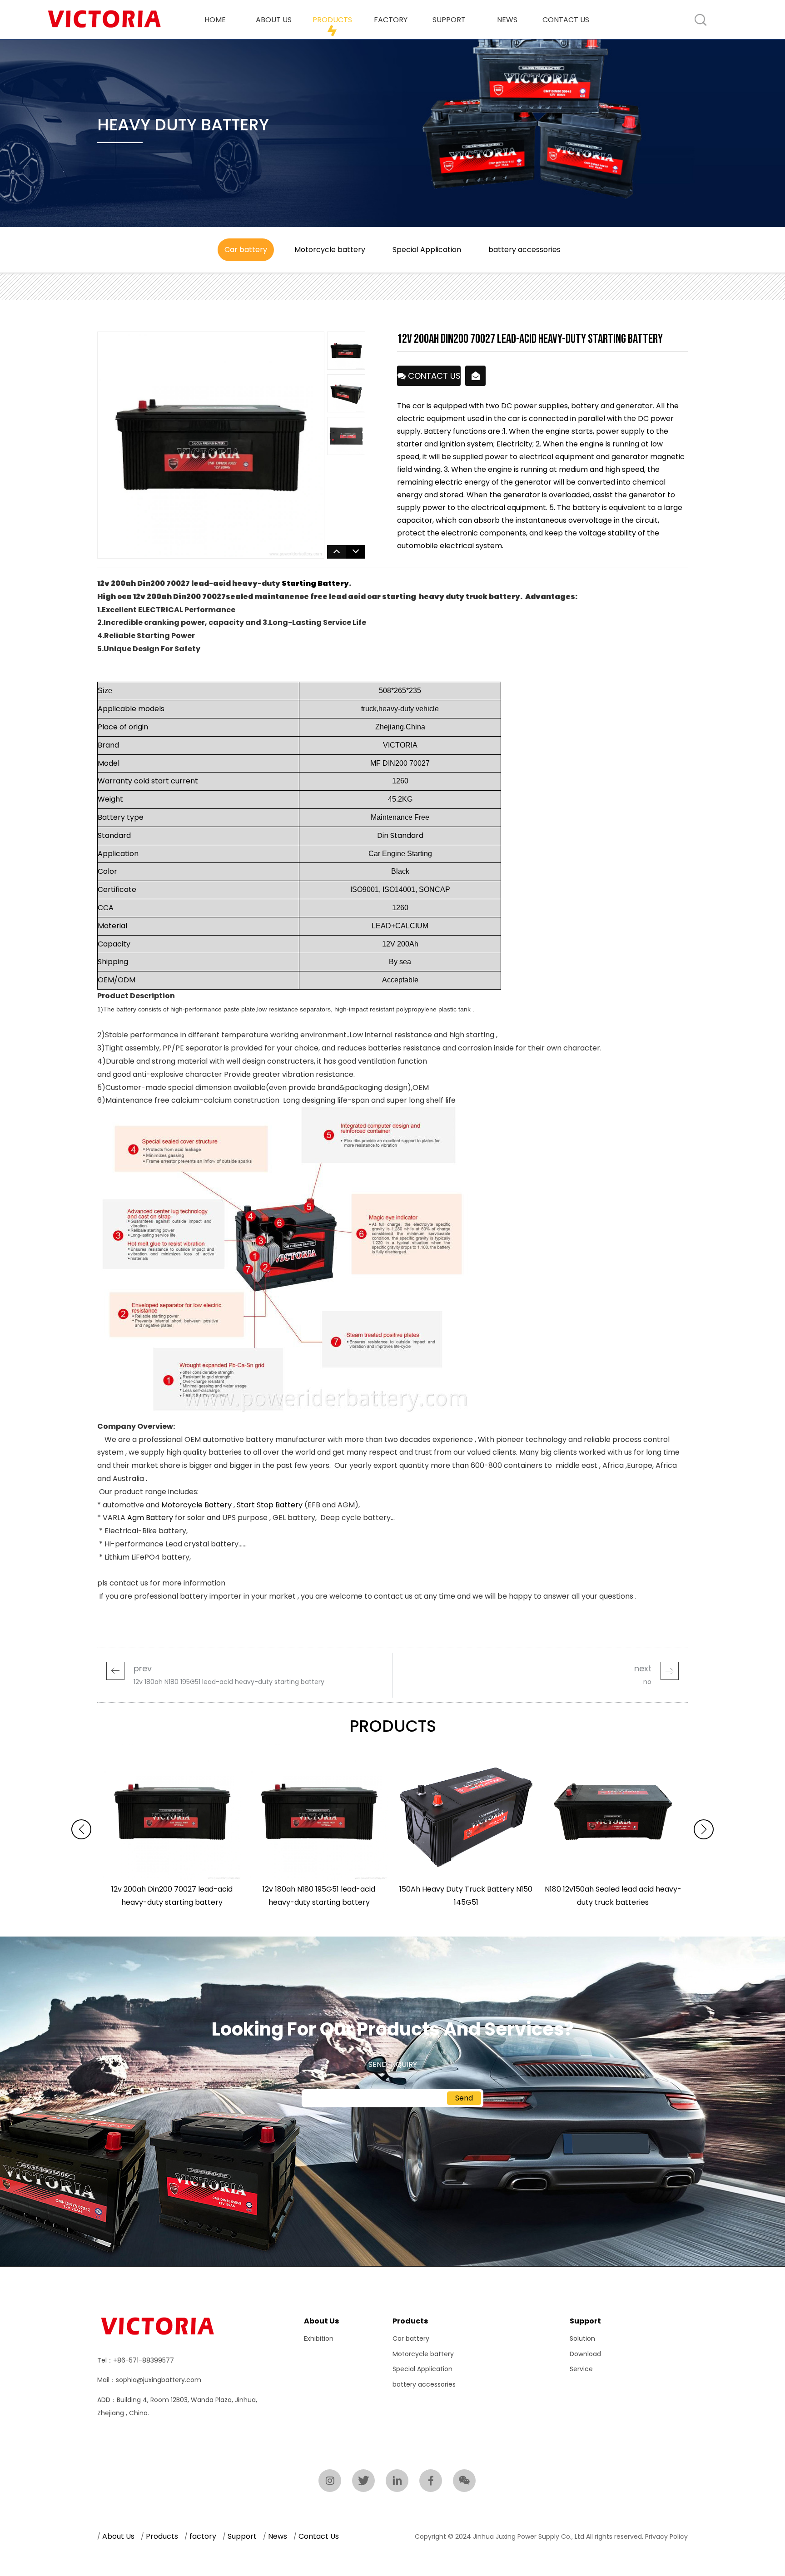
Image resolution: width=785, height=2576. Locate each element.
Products (332, 20)
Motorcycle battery (423, 2354)
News (507, 20)
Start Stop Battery (270, 1505)
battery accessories (424, 2384)
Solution (582, 2338)
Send (464, 2098)
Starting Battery (315, 583)
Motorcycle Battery (196, 1505)
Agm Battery (150, 1518)
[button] (704, 1829)
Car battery (411, 2338)
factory (391, 20)
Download (585, 2354)
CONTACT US (433, 378)
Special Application (422, 2369)
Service (581, 2369)
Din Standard (400, 835)
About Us (274, 20)
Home (215, 20)
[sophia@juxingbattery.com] (476, 376)
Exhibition (319, 2338)
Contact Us (566, 20)
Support (449, 20)
